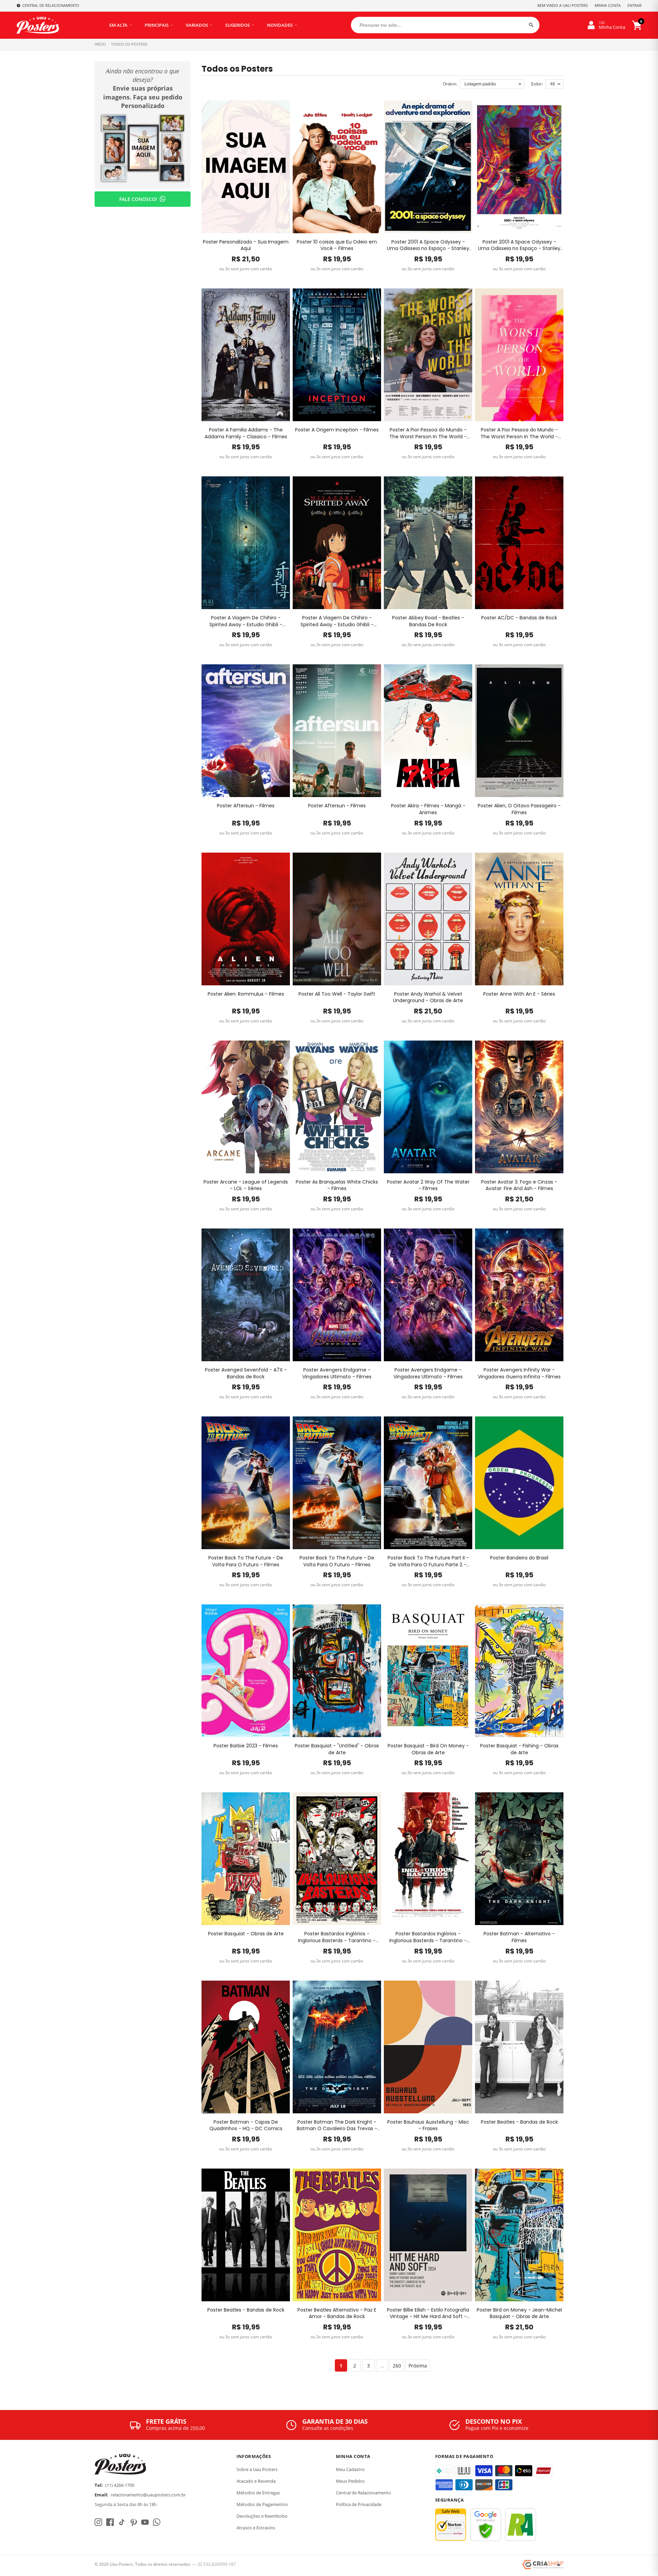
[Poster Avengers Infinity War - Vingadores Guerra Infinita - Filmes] (519, 1295)
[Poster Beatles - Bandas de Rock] (519, 2047)
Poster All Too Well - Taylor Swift (337, 994)
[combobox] (445, 25)
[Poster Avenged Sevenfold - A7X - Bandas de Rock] (246, 1295)
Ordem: (450, 84)
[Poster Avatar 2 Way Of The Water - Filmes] (428, 1107)
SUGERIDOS (237, 25)
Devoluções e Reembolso (262, 2516)
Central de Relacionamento (363, 2493)
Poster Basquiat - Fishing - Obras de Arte (519, 1749)
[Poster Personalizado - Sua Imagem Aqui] (246, 167)
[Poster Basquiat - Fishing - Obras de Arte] (519, 1671)
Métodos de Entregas (258, 2493)
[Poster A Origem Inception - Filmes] (337, 355)
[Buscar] (531, 25)
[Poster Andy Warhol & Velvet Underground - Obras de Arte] (428, 919)
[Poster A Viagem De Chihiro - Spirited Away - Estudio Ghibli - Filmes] (246, 543)
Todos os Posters (129, 44)
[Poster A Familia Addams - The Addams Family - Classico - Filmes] (246, 355)
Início (100, 44)
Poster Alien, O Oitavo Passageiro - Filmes (519, 809)
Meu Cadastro (350, 2469)
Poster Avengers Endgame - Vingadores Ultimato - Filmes (337, 1373)
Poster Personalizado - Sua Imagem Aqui (246, 245)
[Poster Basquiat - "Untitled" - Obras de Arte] (337, 1671)
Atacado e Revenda (256, 2481)
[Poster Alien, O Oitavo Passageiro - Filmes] (519, 731)
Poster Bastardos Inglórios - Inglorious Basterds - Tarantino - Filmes (337, 1937)
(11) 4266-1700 (120, 2485)
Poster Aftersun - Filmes (246, 806)
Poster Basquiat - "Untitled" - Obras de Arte (337, 1749)
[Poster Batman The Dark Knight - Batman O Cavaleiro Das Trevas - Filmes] (337, 2047)
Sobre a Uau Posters (257, 2469)
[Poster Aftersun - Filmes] (246, 731)
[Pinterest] (133, 2522)
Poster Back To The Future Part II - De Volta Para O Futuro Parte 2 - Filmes (428, 1561)
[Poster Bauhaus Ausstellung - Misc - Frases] (428, 2047)
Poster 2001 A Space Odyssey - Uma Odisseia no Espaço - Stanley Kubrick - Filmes (428, 245)
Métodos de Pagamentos (262, 2504)
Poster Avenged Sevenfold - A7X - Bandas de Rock (246, 1373)
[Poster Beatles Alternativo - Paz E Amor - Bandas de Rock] (337, 2235)
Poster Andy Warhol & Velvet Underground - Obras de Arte (428, 998)
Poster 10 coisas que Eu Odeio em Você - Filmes (337, 245)
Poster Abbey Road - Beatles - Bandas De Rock (428, 621)
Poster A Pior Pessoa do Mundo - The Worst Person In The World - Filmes (428, 433)
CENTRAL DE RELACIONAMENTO (51, 5)
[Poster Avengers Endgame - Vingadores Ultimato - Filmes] (337, 1295)
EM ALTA (118, 25)
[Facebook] (110, 2522)
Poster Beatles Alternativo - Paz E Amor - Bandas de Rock (337, 2313)
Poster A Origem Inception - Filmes (337, 430)
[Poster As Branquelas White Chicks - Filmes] (337, 1107)
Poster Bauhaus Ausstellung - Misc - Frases (428, 2126)
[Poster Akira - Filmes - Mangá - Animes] (428, 731)
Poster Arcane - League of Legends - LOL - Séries (246, 1185)
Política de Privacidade (359, 2504)
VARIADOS (197, 25)
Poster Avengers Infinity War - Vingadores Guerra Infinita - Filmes (519, 1373)
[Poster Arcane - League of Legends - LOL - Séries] (246, 1107)
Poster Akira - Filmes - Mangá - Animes (428, 809)
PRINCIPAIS (157, 25)
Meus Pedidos (350, 2481)
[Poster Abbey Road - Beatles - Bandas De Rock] (428, 543)
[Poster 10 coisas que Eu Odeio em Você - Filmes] (337, 167)
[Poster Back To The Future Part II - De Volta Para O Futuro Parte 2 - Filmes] (428, 1483)
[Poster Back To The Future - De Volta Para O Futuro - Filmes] (246, 1483)
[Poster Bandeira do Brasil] (519, 1483)
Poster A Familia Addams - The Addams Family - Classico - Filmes (246, 433)
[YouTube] (145, 2522)
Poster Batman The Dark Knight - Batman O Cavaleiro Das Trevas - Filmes (337, 2126)
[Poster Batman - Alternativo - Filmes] (519, 1859)
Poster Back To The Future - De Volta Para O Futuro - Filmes (246, 1561)
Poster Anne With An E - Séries (519, 994)
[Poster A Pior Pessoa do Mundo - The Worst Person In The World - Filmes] (428, 355)
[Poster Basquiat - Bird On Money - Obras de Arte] (428, 1671)
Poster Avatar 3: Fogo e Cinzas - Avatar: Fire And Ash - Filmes (519, 1185)
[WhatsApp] (157, 2522)
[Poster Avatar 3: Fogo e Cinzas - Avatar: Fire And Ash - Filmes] (519, 1107)
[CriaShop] (543, 2565)
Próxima (418, 2366)
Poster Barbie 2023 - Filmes (246, 1746)
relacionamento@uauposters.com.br (148, 2495)
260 (397, 2366)
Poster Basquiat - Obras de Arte (246, 1934)
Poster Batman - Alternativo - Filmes (519, 1937)
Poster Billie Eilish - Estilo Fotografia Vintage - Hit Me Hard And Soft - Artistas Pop (428, 2313)
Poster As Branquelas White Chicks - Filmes (337, 1185)
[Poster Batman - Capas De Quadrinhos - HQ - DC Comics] (246, 2047)
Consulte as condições (328, 2428)
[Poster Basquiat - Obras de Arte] (246, 1859)
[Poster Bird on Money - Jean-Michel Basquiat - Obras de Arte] (519, 2235)
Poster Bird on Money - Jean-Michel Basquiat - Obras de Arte (519, 2313)
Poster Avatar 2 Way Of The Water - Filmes (428, 1185)
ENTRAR (635, 5)
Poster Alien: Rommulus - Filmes (246, 994)
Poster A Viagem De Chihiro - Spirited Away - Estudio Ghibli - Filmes (246, 621)
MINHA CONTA (608, 5)
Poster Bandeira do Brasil (519, 1558)
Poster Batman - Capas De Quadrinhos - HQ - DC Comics (246, 2126)
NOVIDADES (280, 25)
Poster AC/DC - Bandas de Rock (519, 618)
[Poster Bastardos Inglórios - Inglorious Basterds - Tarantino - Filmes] (337, 1859)
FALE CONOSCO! (138, 199)
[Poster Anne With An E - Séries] (519, 919)
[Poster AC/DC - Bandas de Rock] (519, 543)
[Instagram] (98, 2522)
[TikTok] (122, 2522)
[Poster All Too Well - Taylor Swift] (337, 919)
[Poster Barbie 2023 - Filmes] (246, 1671)
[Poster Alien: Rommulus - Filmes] (246, 919)
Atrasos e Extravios (256, 2528)
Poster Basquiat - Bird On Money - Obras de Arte (428, 1749)
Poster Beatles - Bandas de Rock (519, 2122)
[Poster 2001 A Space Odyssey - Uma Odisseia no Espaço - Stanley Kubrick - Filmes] (428, 167)
